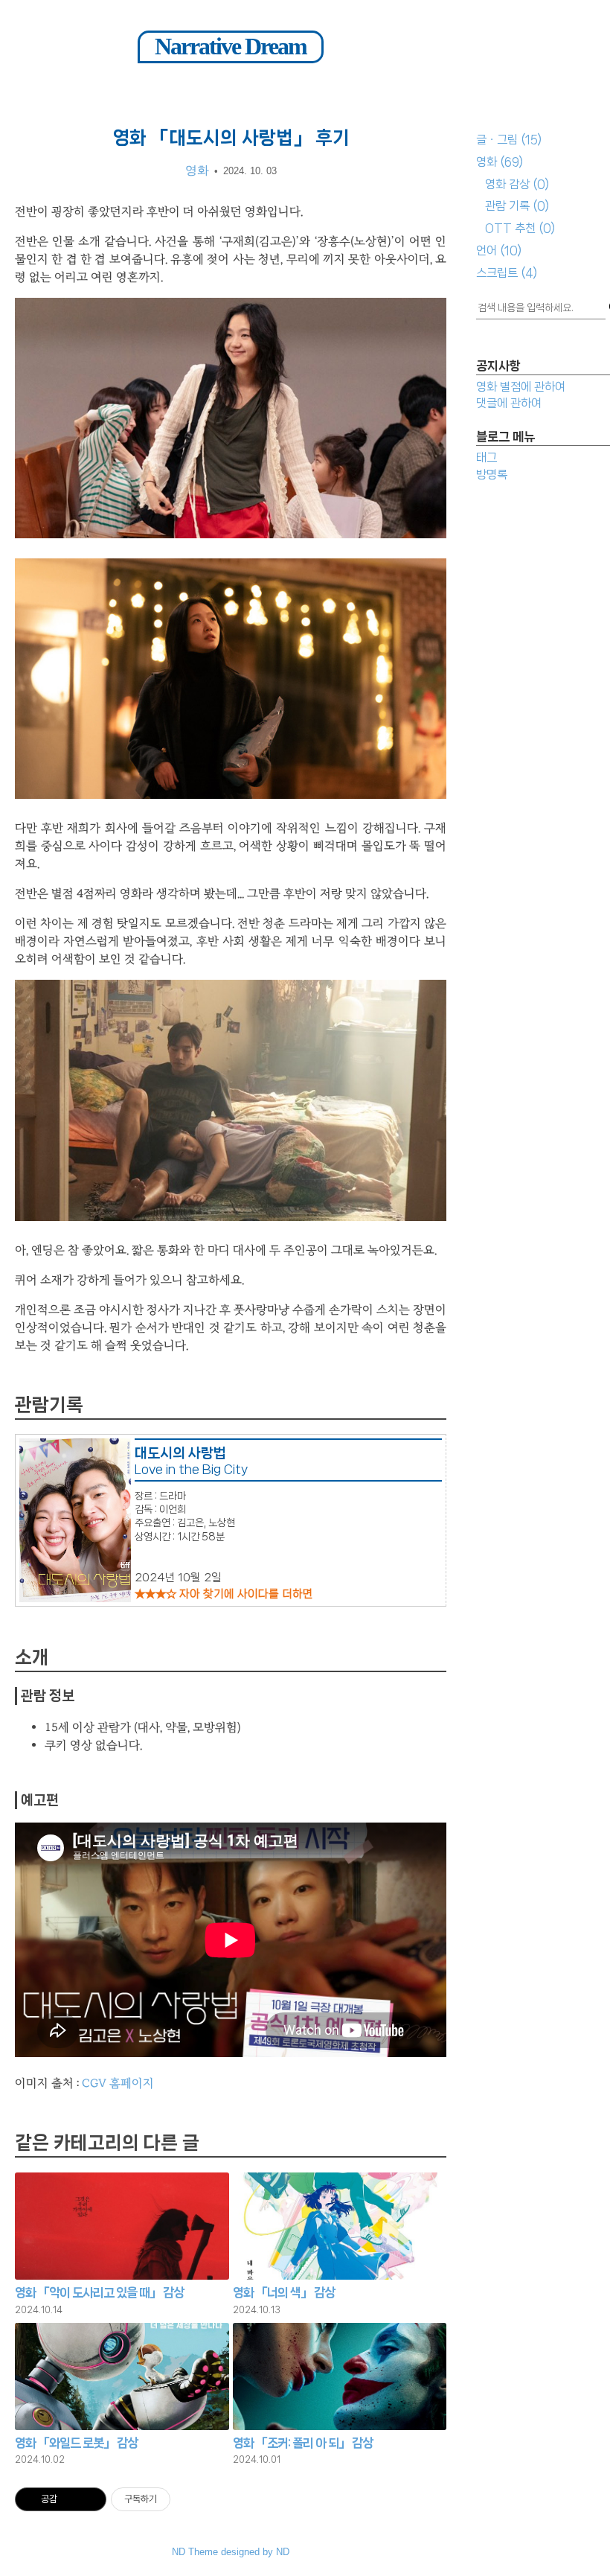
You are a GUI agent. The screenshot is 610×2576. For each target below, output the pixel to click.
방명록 (492, 475)
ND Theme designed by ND (231, 2552)
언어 (499, 251)
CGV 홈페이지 (118, 2083)
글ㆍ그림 (509, 140)
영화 (500, 162)
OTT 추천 (520, 228)
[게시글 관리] (90, 2499)
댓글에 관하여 (509, 403)
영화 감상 (517, 184)
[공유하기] (71, 2499)
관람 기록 (517, 206)
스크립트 (507, 273)
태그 (487, 458)
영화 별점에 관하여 (521, 387)
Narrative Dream (231, 46)
